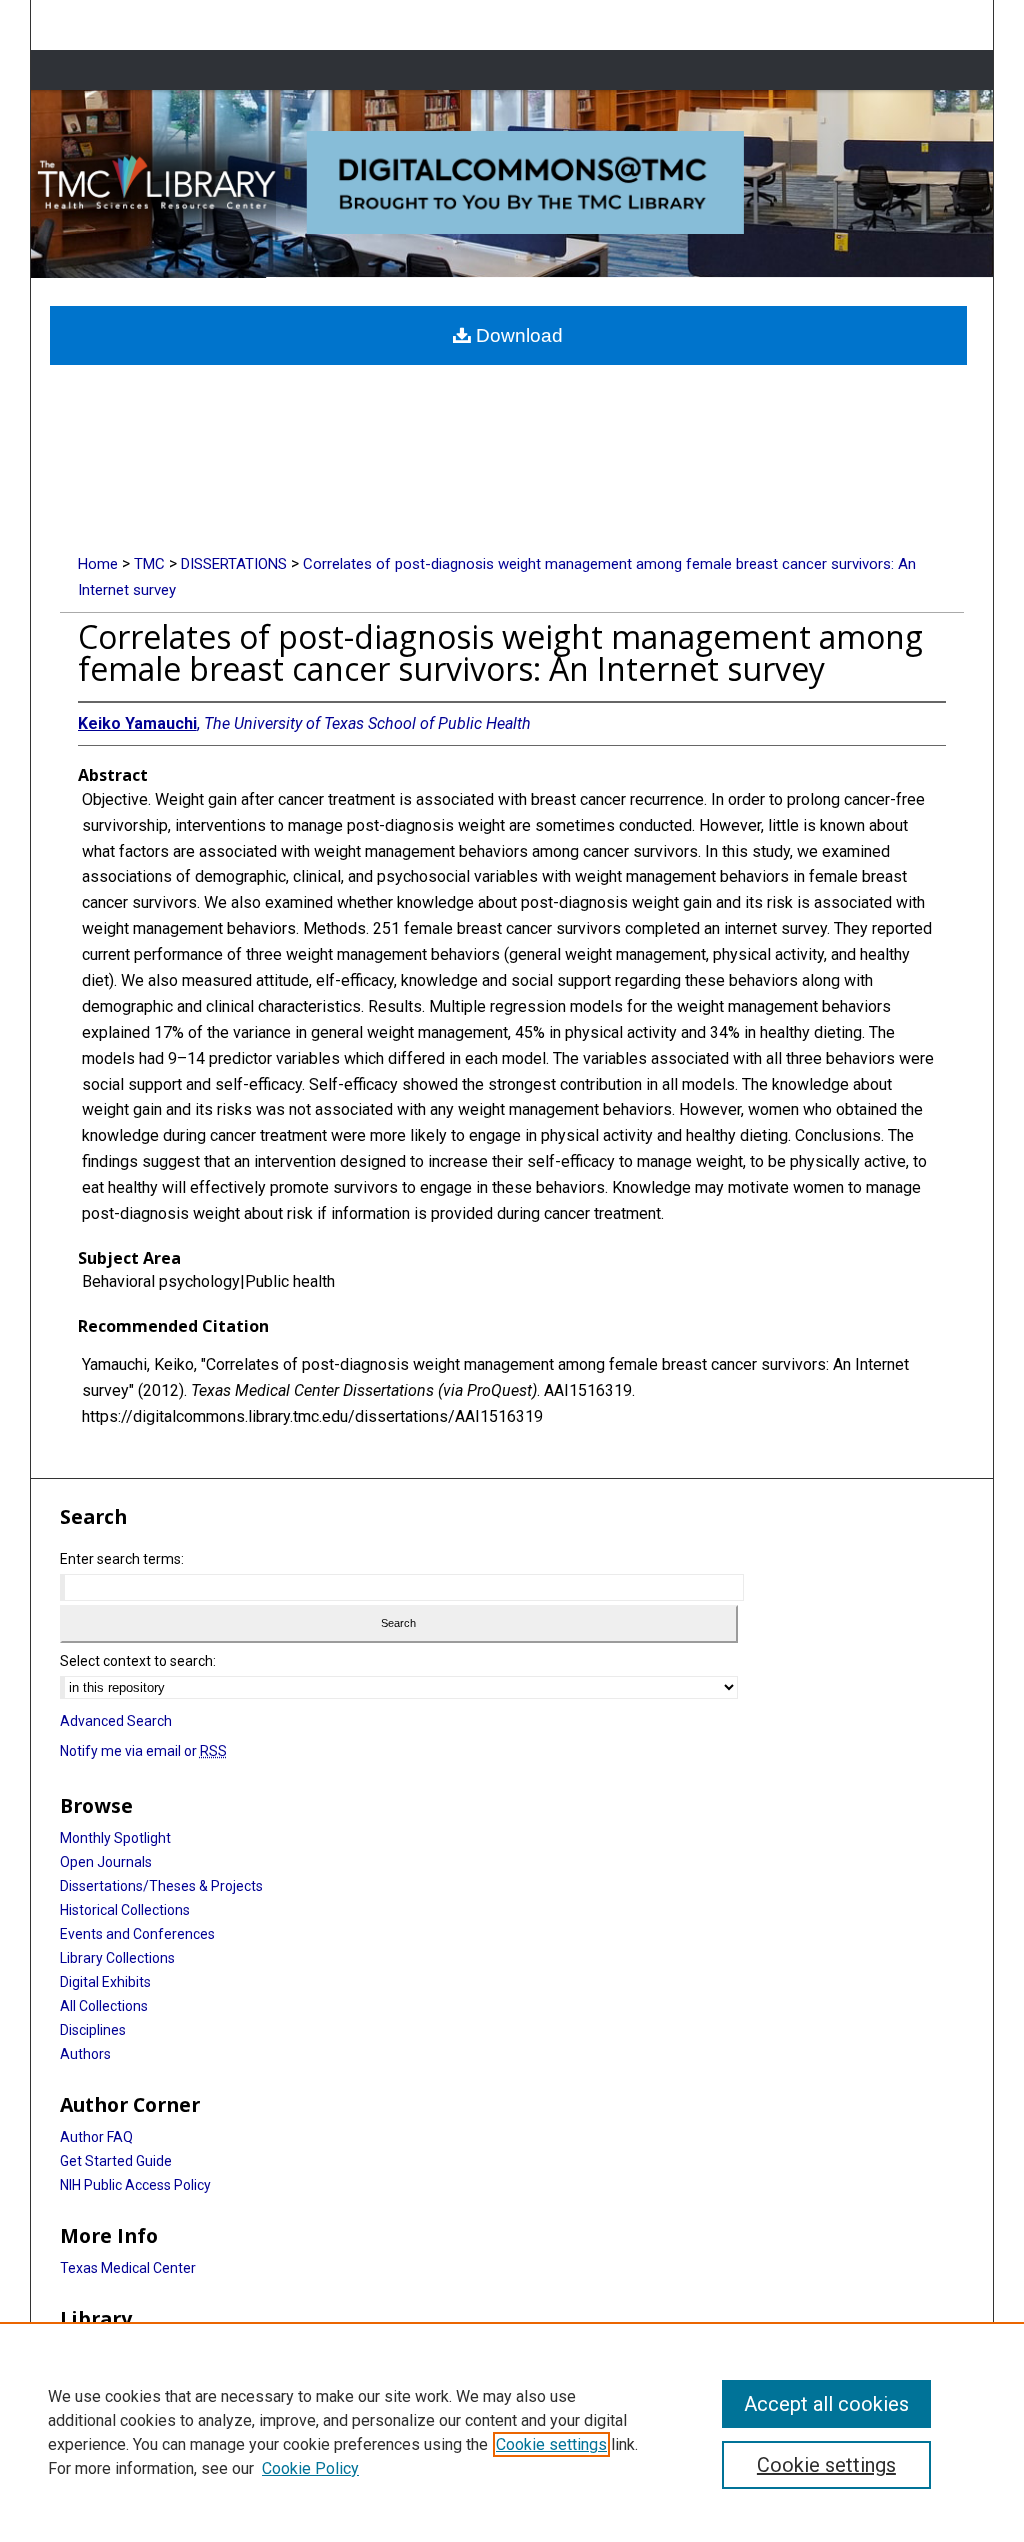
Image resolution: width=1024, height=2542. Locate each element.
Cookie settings (551, 2444)
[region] (512, 2432)
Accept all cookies (826, 2404)
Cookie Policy (310, 2468)
